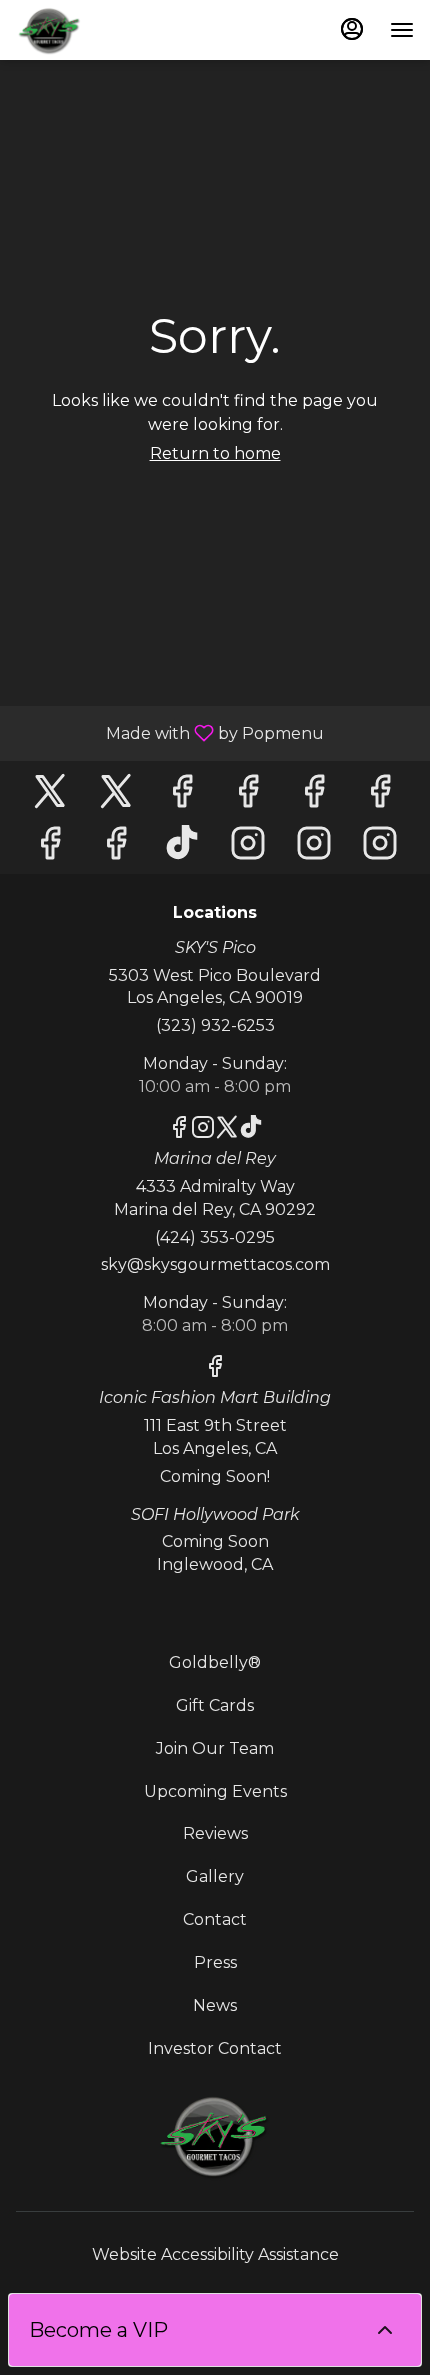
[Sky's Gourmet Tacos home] (106, 30)
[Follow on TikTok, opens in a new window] (182, 848)
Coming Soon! (215, 1476)
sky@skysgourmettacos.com (215, 1264)
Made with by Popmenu (169, 732)
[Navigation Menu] (402, 30)
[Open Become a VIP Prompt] (385, 2330)
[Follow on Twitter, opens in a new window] (50, 796)
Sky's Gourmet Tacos (215, 2136)
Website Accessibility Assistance (215, 2254)
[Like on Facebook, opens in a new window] (182, 796)
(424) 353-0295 (215, 1237)
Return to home (215, 453)
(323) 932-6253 (215, 1025)
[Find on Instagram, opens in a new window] (248, 848)
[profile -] (352, 29)
